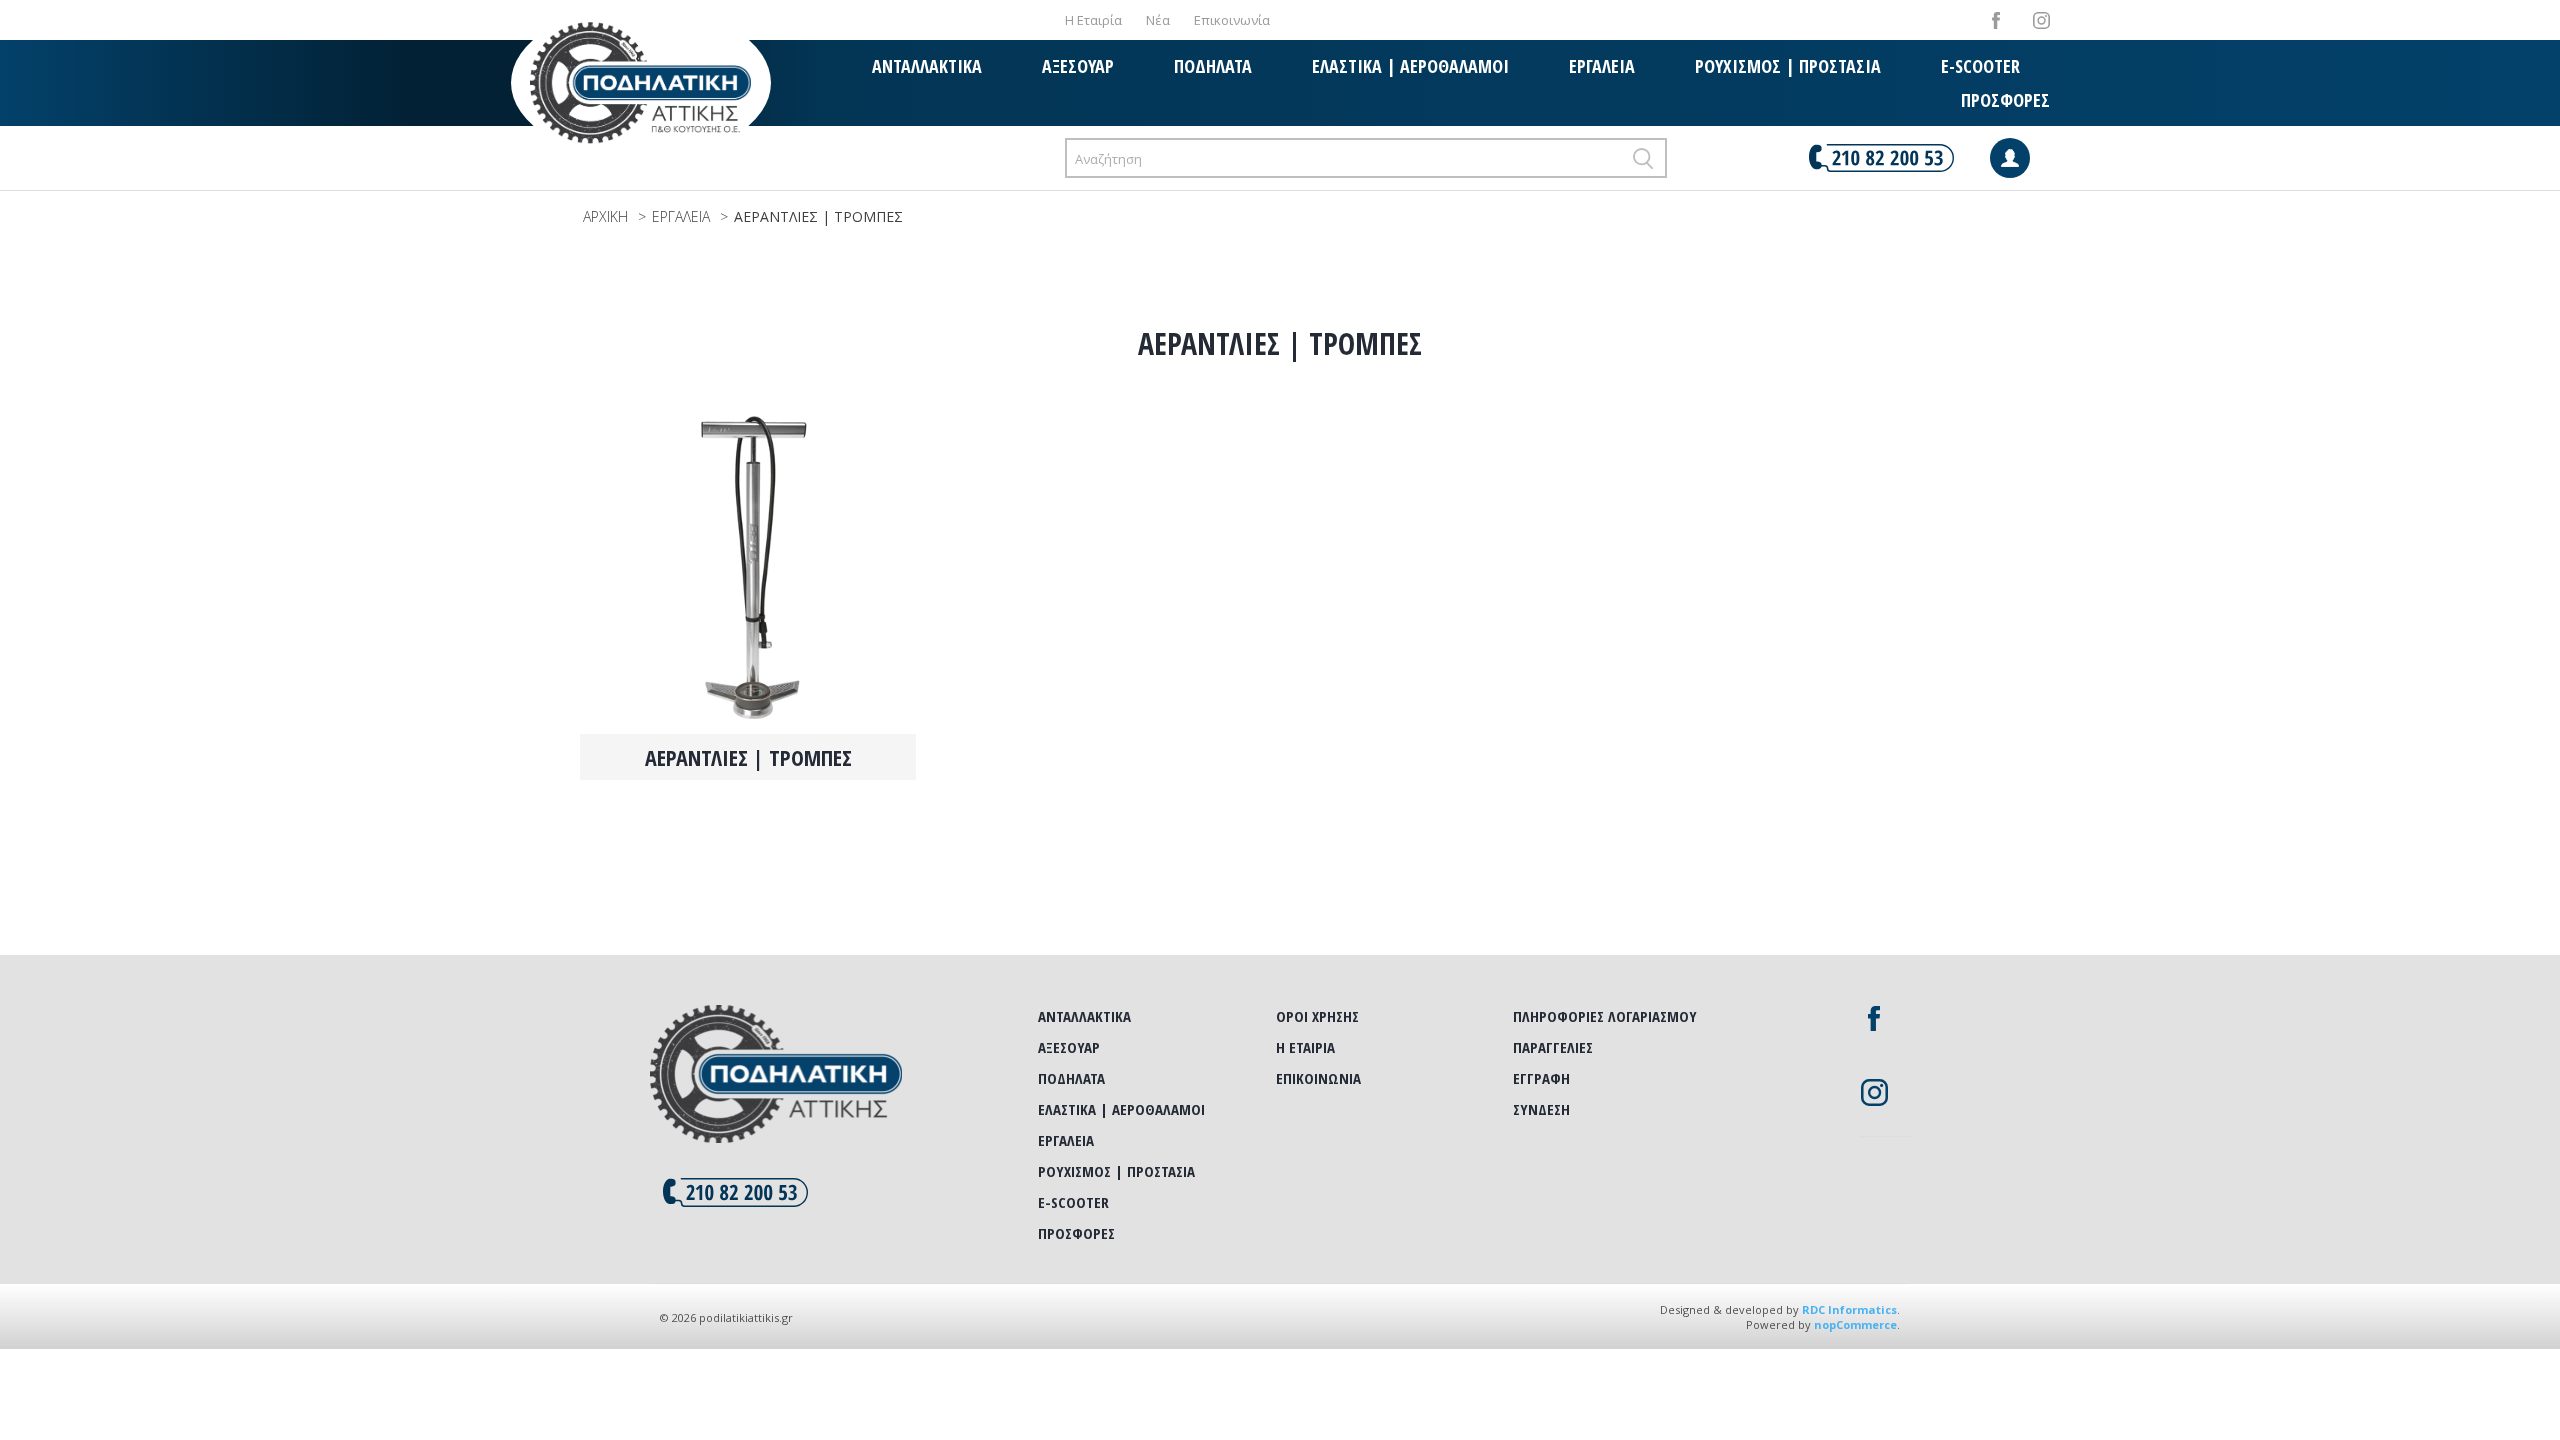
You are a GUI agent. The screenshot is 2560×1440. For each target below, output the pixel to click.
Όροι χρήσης (1317, 1016)
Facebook (1996, 20)
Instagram (2041, 20)
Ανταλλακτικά (927, 66)
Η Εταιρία (1093, 20)
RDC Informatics (1849, 1309)
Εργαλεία (1602, 66)
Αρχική (605, 216)
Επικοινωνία (1232, 20)
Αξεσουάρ (1078, 66)
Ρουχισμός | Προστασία (1788, 66)
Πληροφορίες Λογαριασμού (1605, 1016)
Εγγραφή (1541, 1078)
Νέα (1158, 20)
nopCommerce (1855, 1324)
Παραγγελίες (1553, 1047)
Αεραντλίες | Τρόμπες (748, 757)
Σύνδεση (1541, 1109)
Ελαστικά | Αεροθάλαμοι (1410, 66)
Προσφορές (2005, 100)
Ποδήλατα (1213, 66)
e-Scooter (1980, 66)
